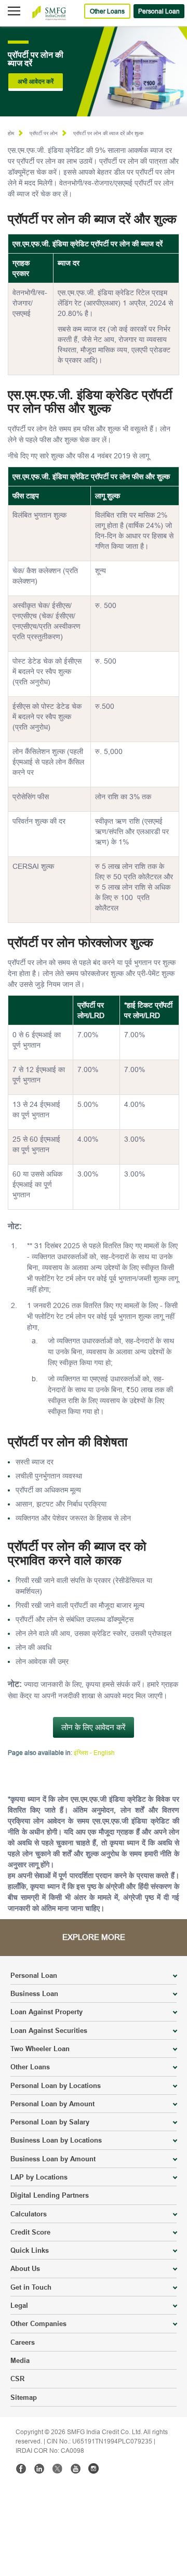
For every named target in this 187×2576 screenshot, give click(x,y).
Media (20, 2360)
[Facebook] (21, 2468)
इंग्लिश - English (94, 1753)
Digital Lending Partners (50, 2195)
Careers (23, 2342)
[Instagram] (94, 2468)
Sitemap (24, 2397)
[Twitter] (57, 2468)
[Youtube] (75, 2468)
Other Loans (107, 11)
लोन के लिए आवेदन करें (94, 1727)
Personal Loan (159, 11)
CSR (17, 2379)
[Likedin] (39, 2468)
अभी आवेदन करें (36, 81)
